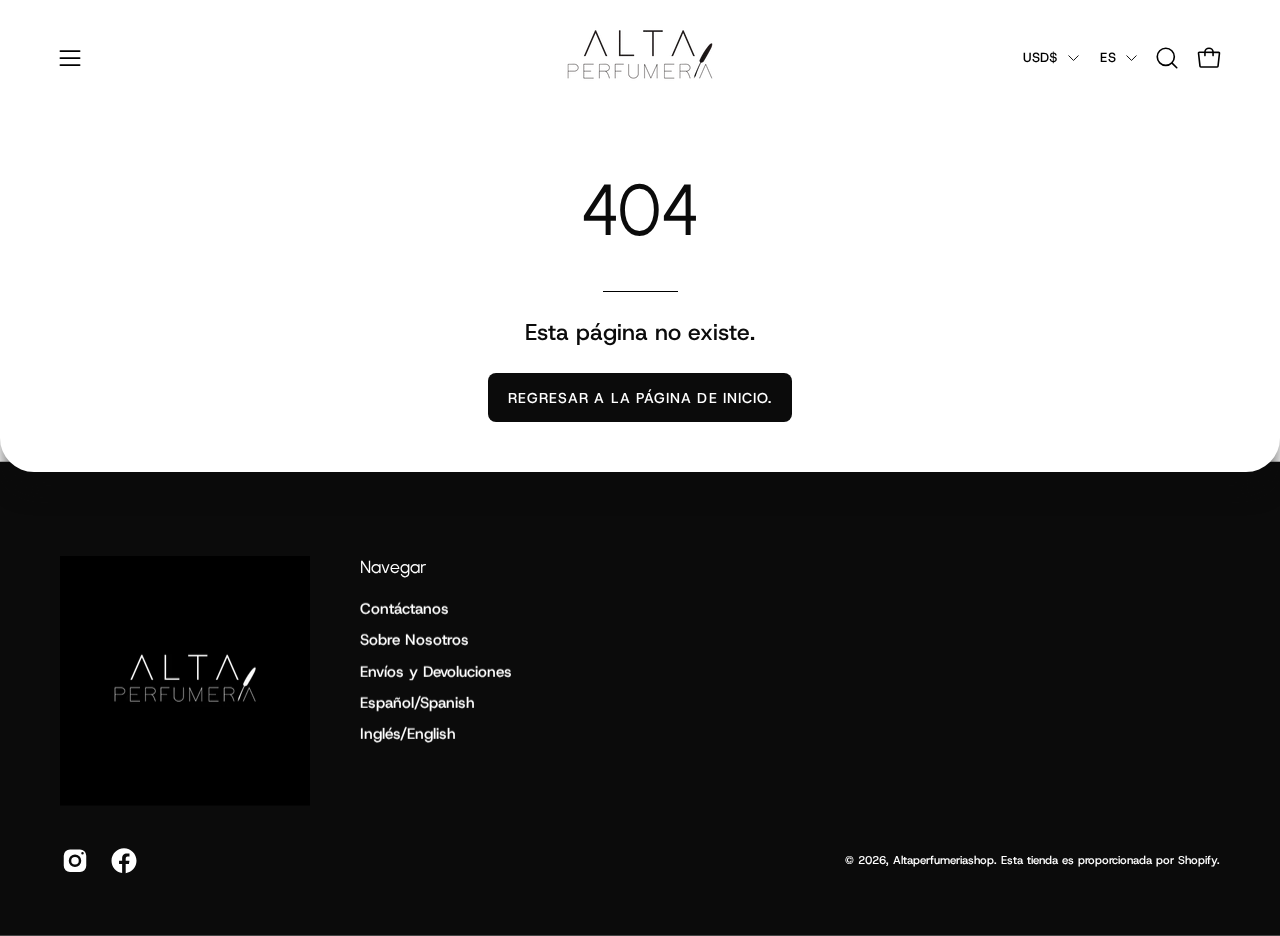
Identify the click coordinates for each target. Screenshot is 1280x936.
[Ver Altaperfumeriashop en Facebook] (120, 861)
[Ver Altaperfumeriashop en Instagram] (71, 861)
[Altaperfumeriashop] (640, 57)
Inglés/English (408, 734)
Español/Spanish (417, 703)
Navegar (393, 566)
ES (1108, 57)
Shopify (1197, 860)
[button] (1167, 58)
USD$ (1040, 57)
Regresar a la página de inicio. (640, 398)
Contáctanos (404, 609)
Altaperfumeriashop (943, 860)
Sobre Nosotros (414, 640)
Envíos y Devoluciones (436, 672)
